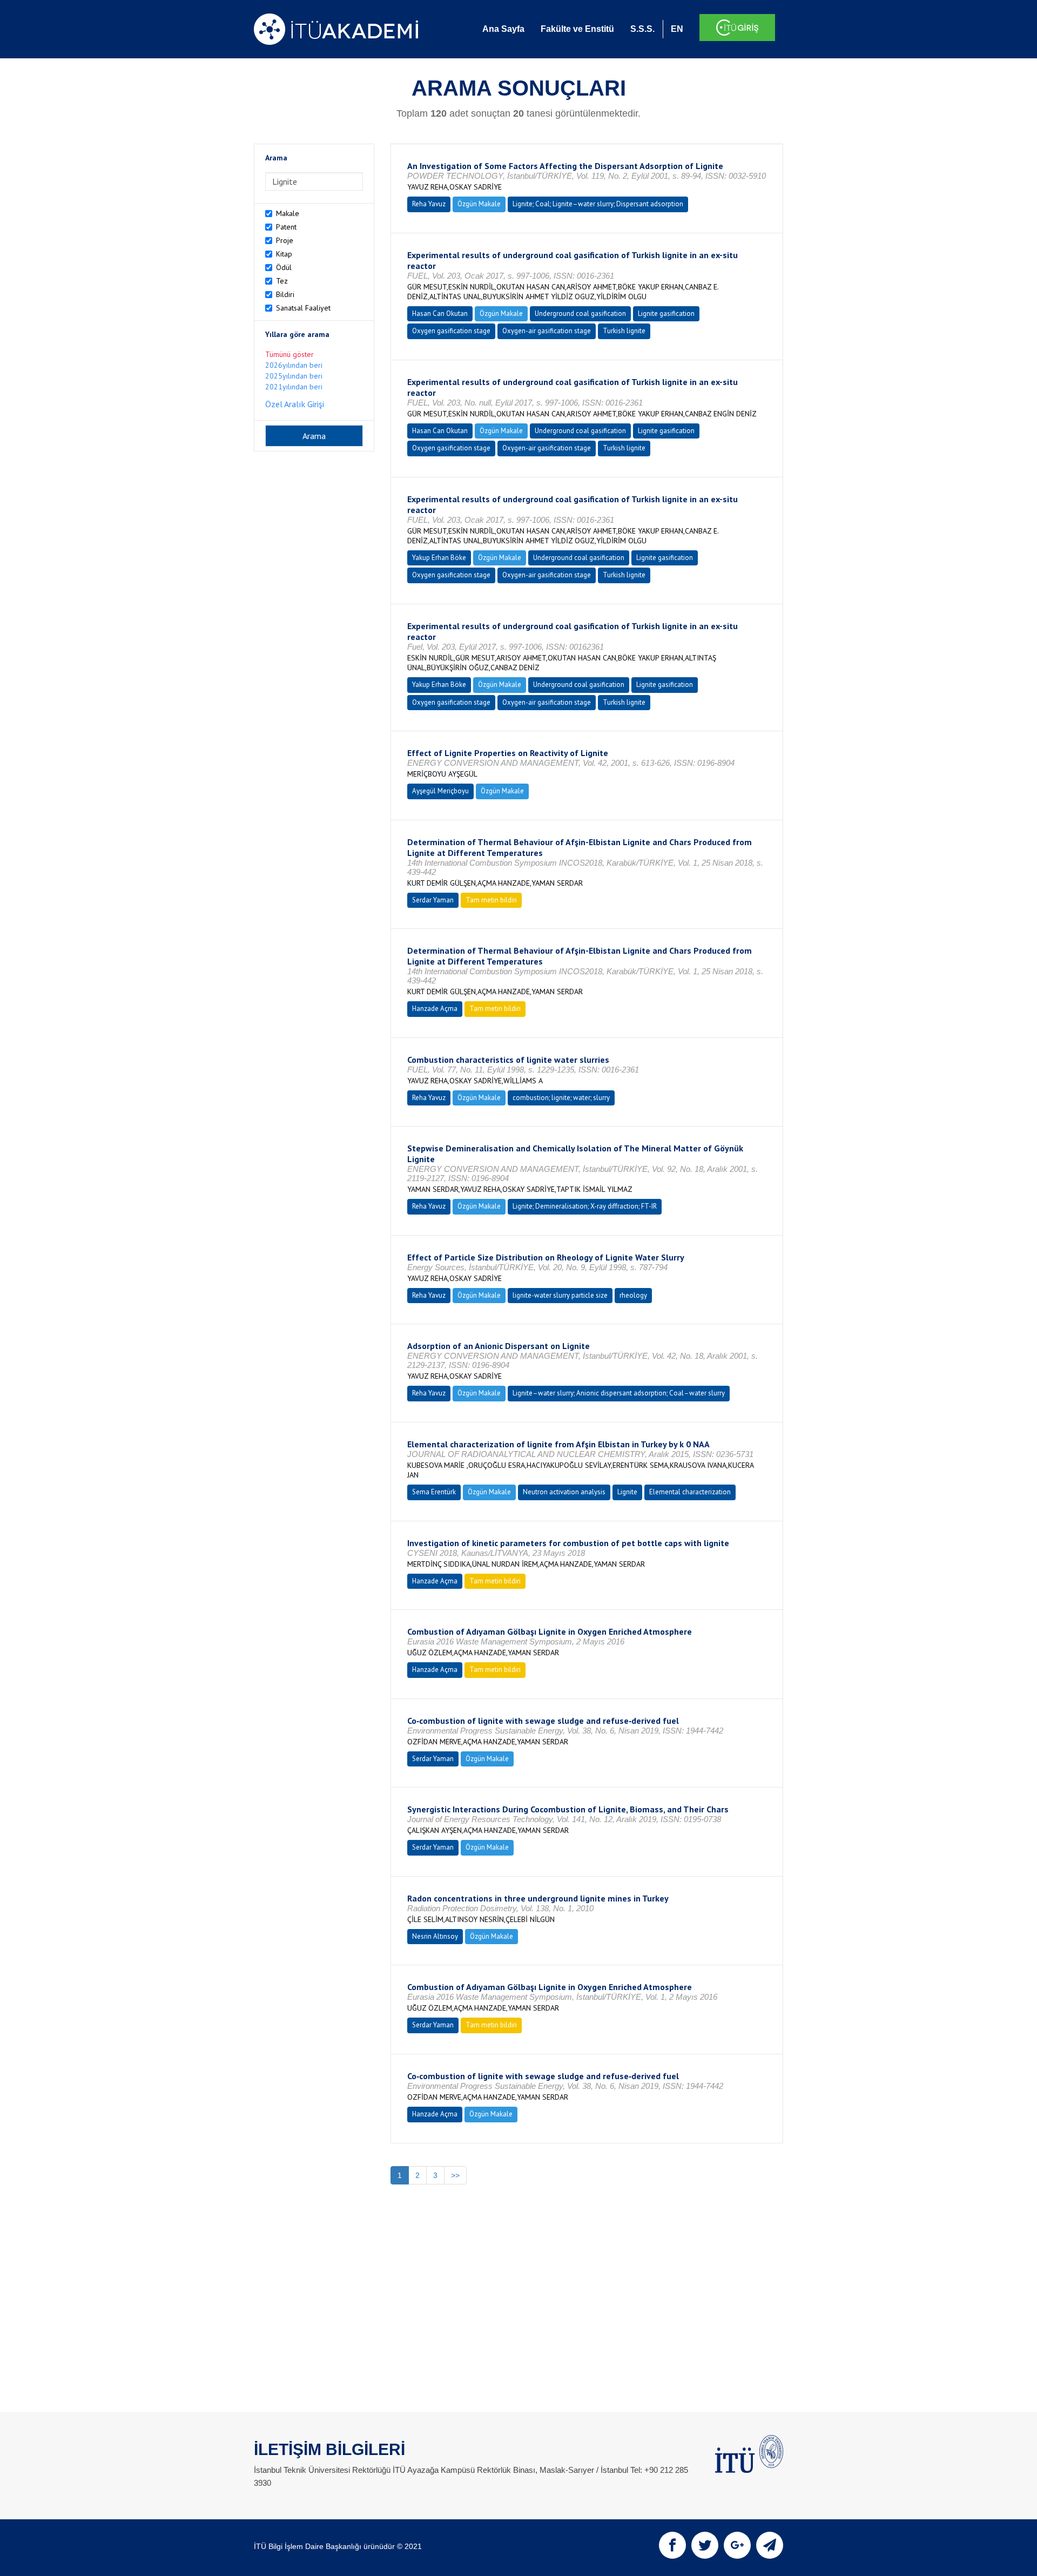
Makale (288, 213)
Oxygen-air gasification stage (547, 331)
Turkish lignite (624, 331)
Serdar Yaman (433, 900)
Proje (285, 240)
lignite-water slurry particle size (560, 1295)
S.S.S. (642, 29)
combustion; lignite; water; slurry (561, 1098)
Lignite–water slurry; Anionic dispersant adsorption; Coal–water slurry (619, 1393)
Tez (282, 281)
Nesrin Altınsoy (435, 1936)
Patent (286, 227)
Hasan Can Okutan (440, 313)
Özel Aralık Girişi (295, 404)
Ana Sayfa (503, 29)
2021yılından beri (294, 387)
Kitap (284, 254)
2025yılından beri (294, 376)
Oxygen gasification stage (451, 331)
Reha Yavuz (429, 204)
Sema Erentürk (434, 1492)
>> (455, 2175)
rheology (633, 1295)
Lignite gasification (666, 313)
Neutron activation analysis (564, 1492)
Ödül (284, 267)
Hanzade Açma (435, 1009)
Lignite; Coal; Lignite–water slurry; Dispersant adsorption (598, 204)
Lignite (627, 1492)
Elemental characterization (690, 1492)
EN (677, 29)
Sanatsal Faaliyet (303, 308)
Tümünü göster (289, 354)
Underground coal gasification (580, 313)
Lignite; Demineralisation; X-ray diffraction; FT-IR (585, 1206)
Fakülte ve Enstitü (577, 29)
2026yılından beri (294, 365)
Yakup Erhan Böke (439, 558)
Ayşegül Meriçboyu (440, 791)
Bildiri (285, 294)
